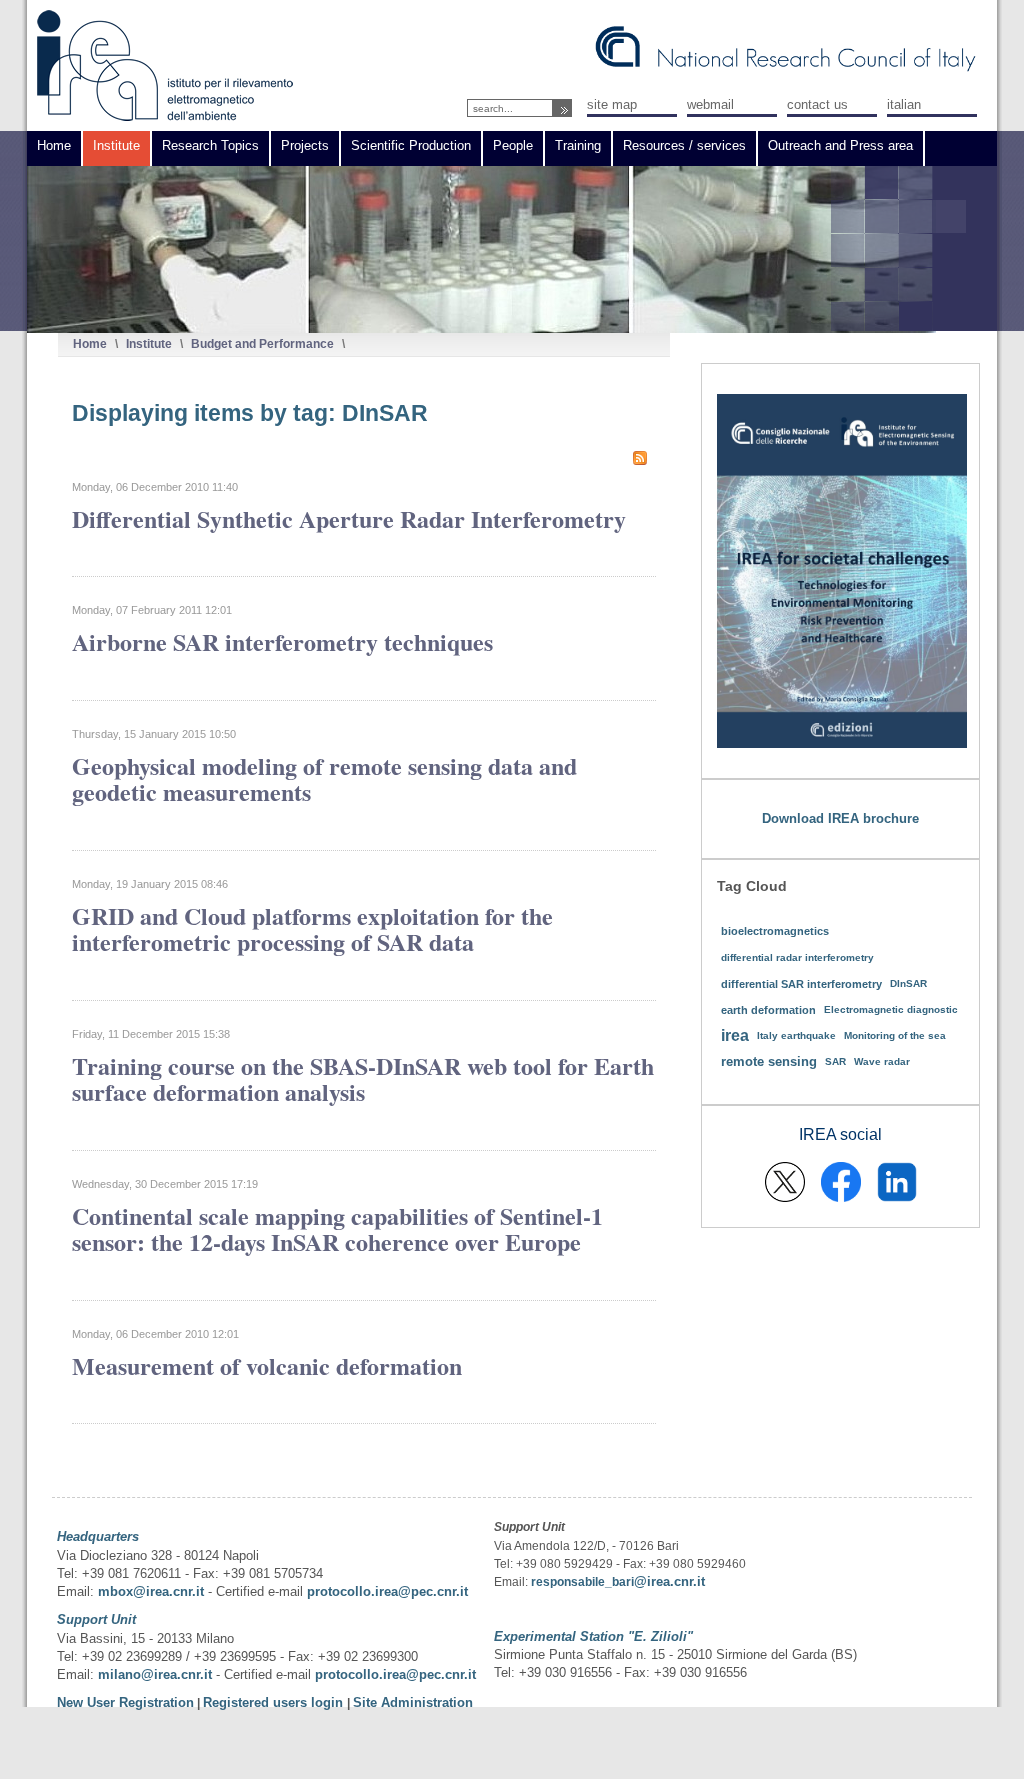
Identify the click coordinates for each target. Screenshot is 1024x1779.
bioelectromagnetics (775, 931)
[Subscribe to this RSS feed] (640, 458)
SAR (835, 1061)
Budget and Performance (262, 343)
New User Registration (125, 1702)
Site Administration (413, 1702)
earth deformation (768, 1010)
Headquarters (98, 1536)
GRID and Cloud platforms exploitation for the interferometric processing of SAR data (312, 928)
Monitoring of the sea (895, 1035)
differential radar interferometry (797, 957)
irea (735, 1035)
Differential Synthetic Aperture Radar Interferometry (349, 518)
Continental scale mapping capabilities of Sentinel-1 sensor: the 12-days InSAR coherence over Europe (337, 1228)
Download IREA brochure (840, 818)
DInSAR (908, 983)
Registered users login (275, 1702)
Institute (149, 343)
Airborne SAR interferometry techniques (282, 641)
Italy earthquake (796, 1035)
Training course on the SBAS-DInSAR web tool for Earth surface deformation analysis (363, 1078)
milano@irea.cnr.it (155, 1674)
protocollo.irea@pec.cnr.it (387, 1591)
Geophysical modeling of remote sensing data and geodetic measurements (324, 778)
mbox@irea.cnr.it (151, 1591)
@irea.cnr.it (669, 1581)
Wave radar (882, 1061)
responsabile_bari (582, 1582)
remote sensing (769, 1061)
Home (90, 343)
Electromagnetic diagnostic (891, 1009)
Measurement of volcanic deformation (267, 1365)
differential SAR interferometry (801, 984)
